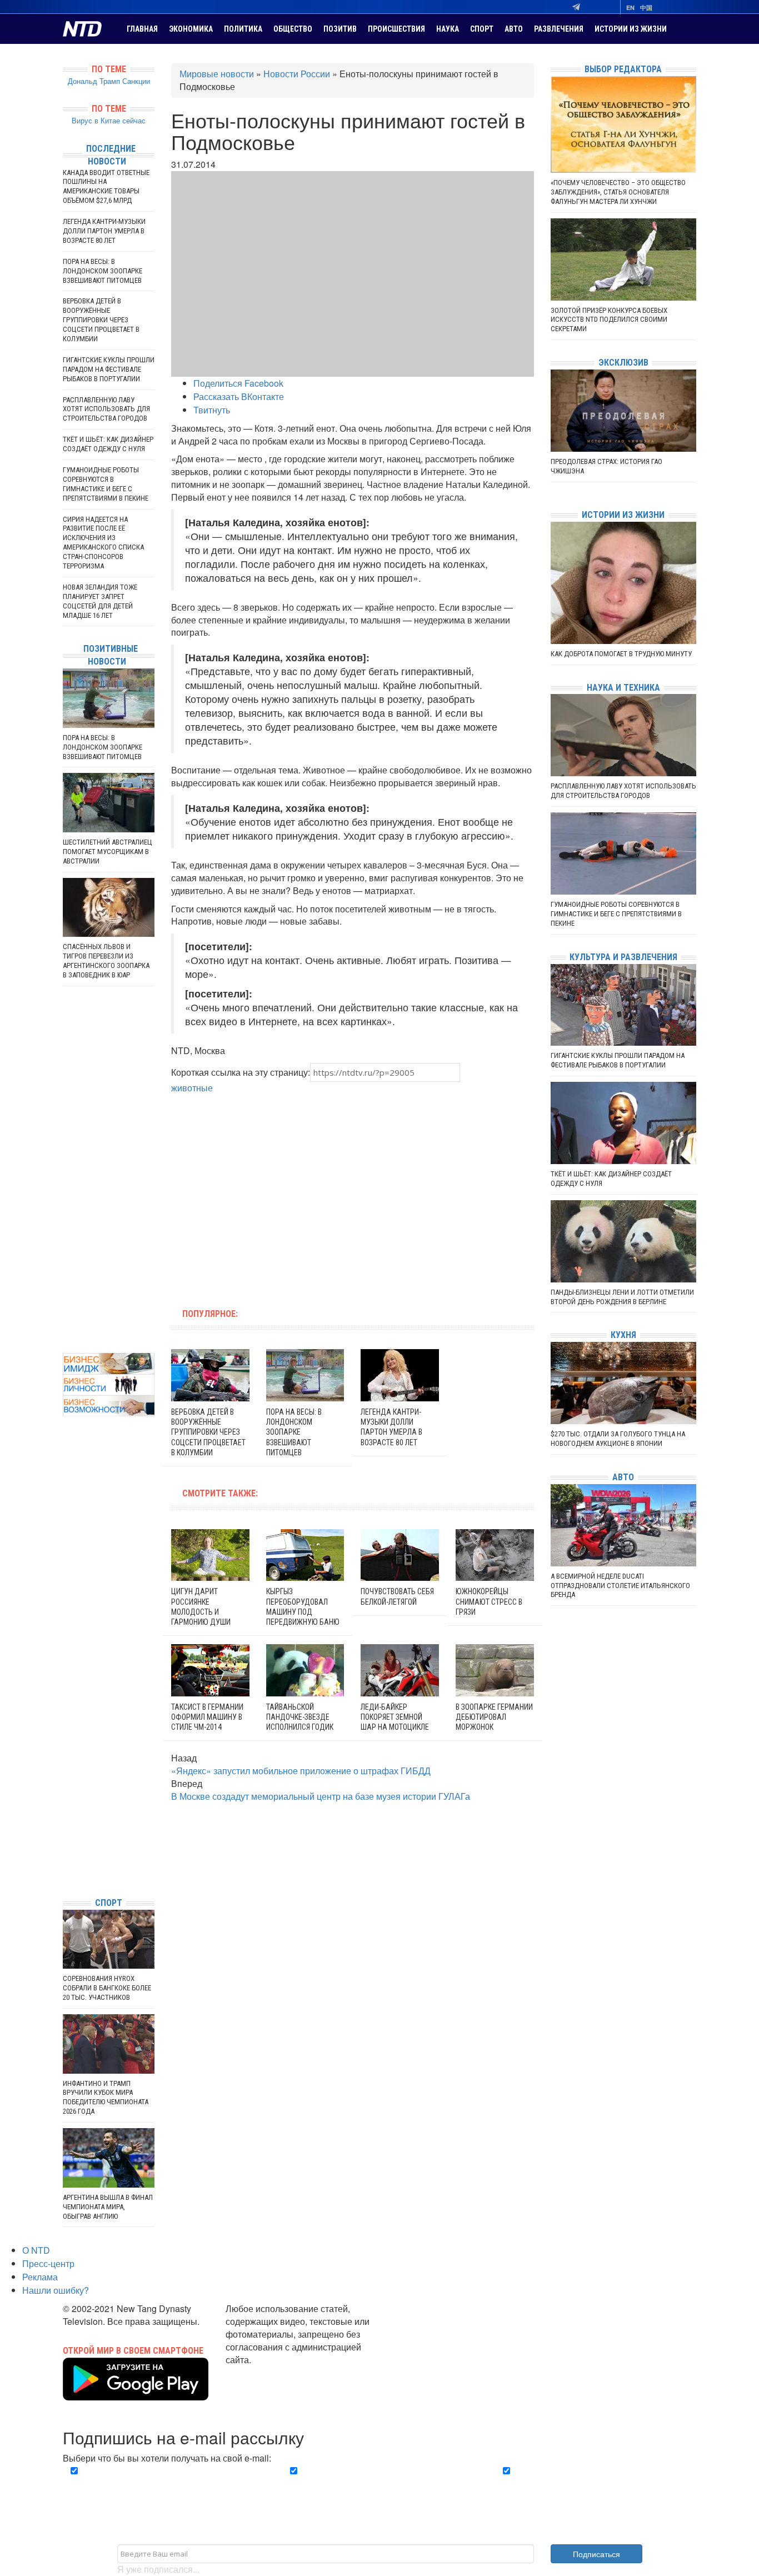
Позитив (340, 29)
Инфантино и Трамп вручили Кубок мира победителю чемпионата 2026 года (106, 2098)
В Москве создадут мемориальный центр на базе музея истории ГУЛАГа (321, 1796)
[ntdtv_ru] (66, 1872)
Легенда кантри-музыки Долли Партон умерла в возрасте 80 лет (104, 231)
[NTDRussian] (66, 1788)
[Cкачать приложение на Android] (136, 2393)
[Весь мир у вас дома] (66, 1805)
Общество (293, 29)
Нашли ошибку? (56, 2290)
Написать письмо (261, 2372)
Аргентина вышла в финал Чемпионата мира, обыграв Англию (108, 2207)
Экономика (191, 29)
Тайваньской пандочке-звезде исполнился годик (300, 1717)
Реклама (40, 2277)
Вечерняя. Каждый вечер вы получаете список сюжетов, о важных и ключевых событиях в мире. (165, 2484)
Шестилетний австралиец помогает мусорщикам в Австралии (108, 852)
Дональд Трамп (94, 81)
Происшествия (396, 29)
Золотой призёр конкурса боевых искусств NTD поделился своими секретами (609, 320)
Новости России (297, 74)
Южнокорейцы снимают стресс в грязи (489, 1601)
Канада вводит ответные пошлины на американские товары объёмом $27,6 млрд (106, 187)
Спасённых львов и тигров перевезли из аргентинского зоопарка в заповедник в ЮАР (106, 961)
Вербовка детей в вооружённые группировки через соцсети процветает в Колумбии (208, 1432)
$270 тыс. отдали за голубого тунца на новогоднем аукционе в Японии (618, 1439)
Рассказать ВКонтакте (239, 396)
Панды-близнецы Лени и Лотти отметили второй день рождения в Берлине (622, 1297)
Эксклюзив (623, 363)
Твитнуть (212, 410)
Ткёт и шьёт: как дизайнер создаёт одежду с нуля (108, 444)
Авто (514, 29)
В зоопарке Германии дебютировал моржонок (494, 1717)
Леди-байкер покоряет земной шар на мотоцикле (395, 1717)
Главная (142, 29)
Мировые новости (217, 74)
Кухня (623, 1335)
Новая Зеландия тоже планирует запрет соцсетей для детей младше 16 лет (100, 601)
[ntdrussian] (66, 1855)
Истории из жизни (631, 29)
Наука (448, 29)
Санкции (136, 81)
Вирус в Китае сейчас (109, 120)
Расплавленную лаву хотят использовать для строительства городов (106, 409)
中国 (646, 8)
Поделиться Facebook (238, 383)
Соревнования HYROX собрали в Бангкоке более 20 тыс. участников (107, 1988)
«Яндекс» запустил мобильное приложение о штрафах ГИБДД (301, 1771)
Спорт (482, 29)
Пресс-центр (48, 2263)
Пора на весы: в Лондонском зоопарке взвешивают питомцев (294, 1432)
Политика (243, 29)
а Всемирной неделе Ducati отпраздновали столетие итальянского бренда (620, 1586)
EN (630, 8)
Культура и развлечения (623, 957)
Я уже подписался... (158, 2569)
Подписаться (596, 2554)
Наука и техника (623, 688)
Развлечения (559, 29)
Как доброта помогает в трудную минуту (621, 654)
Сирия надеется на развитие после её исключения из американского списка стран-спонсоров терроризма (103, 543)
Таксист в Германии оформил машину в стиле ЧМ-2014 (207, 1717)
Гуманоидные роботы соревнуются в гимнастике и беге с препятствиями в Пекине (106, 484)
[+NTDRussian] (66, 1838)
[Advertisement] (282, 1195)
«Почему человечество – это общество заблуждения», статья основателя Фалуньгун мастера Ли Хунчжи (618, 192)
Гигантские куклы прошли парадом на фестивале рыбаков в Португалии (109, 369)
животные (192, 1088)
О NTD (36, 2250)
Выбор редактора (623, 69)
